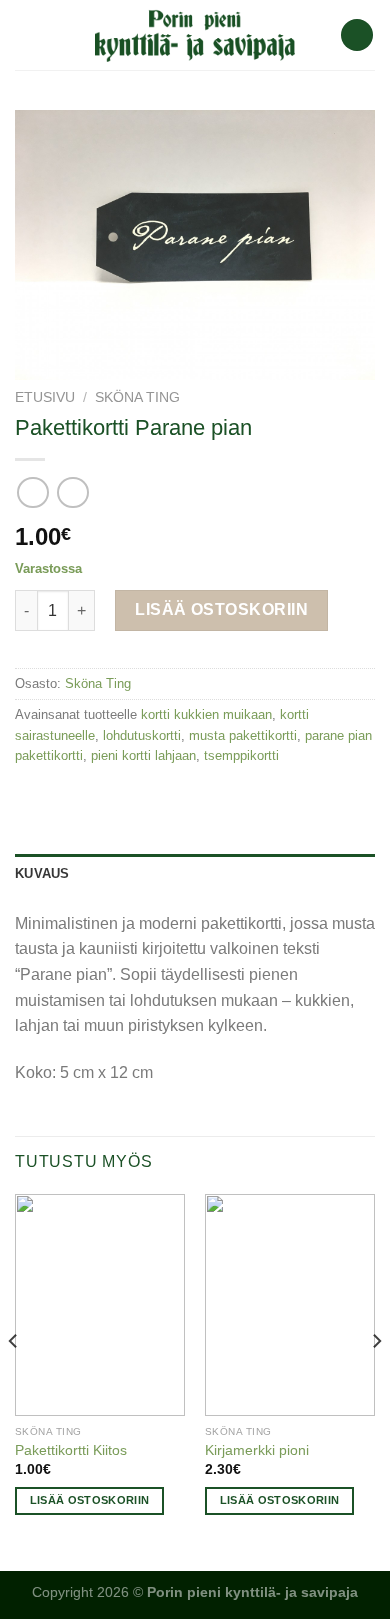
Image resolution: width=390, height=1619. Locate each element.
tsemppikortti (241, 755)
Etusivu (45, 397)
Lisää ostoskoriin (221, 609)
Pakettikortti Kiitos (71, 1450)
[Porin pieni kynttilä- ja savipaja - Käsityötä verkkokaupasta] (195, 35)
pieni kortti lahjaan (143, 755)
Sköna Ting (137, 397)
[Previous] (14, 1380)
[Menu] (27, 34)
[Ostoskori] (357, 35)
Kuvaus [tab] (42, 873)
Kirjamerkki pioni (257, 1450)
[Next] (376, 1380)
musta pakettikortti (243, 735)
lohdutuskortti (142, 735)
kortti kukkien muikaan (206, 714)
